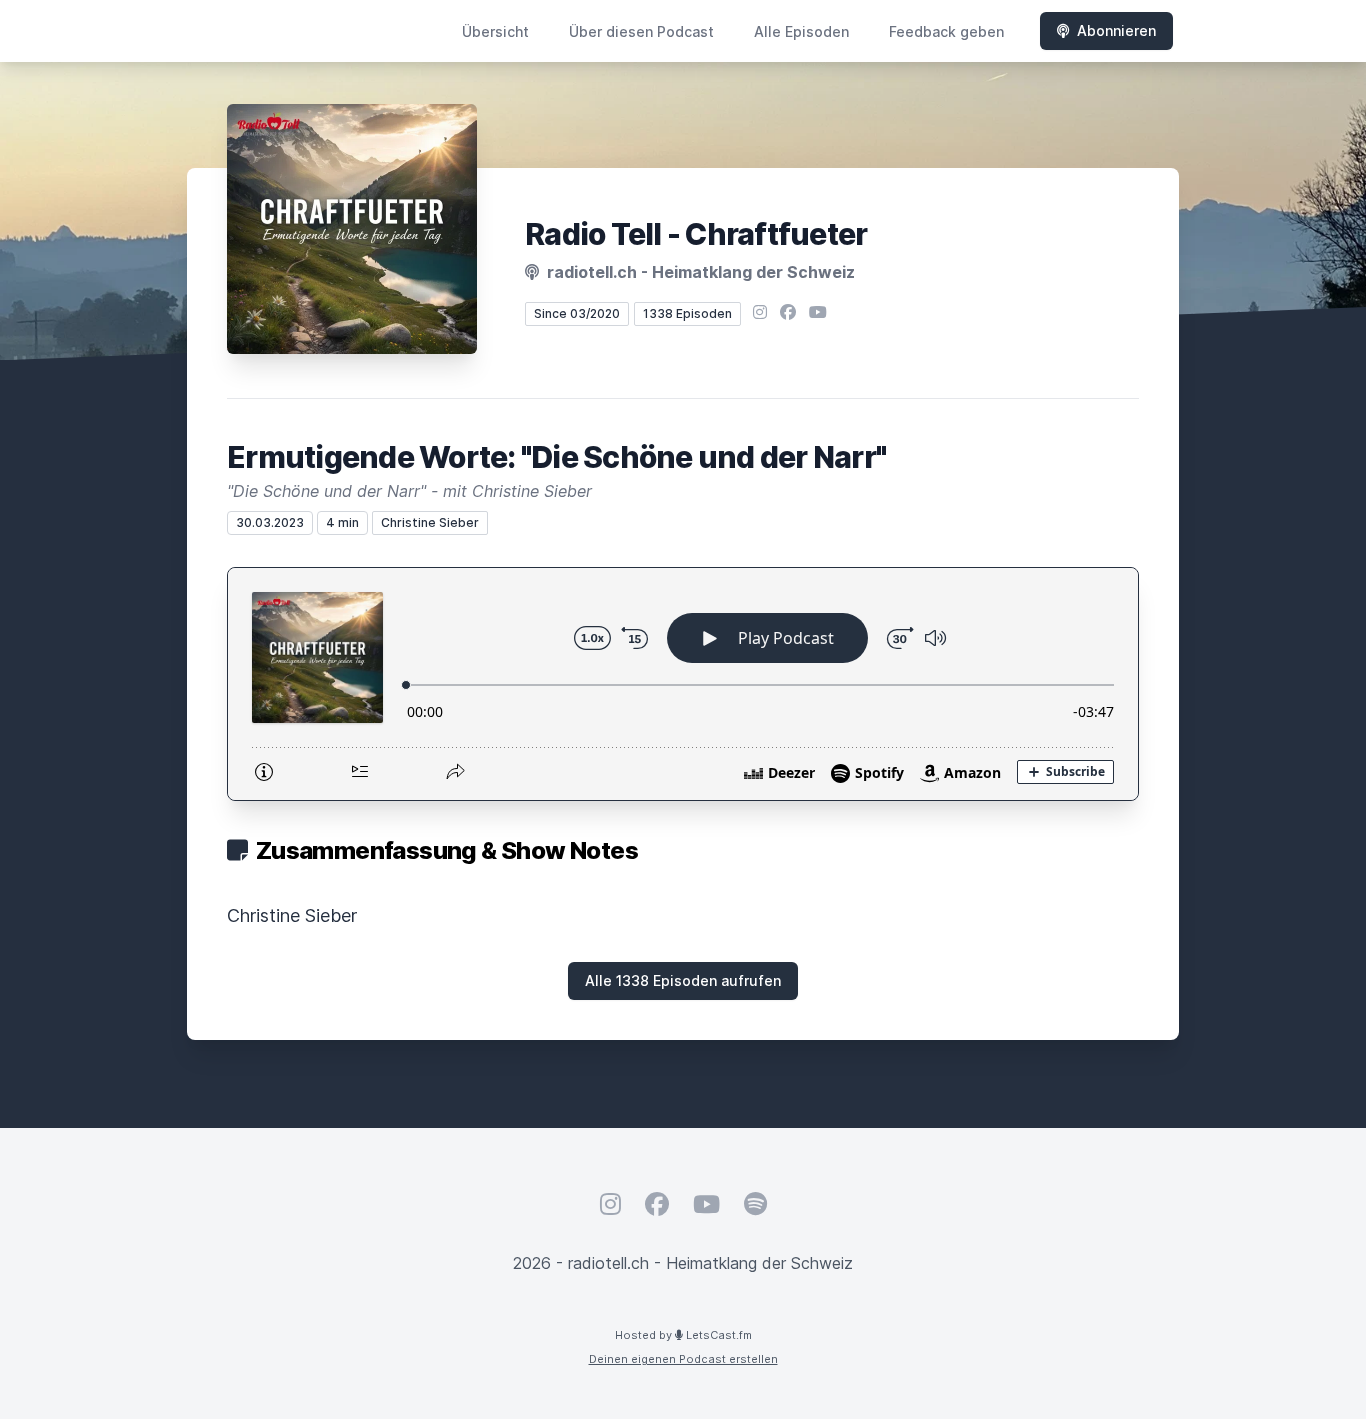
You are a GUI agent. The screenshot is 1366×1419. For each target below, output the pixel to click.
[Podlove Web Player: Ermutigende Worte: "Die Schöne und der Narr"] (683, 684)
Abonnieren (1116, 30)
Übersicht (495, 31)
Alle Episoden (801, 31)
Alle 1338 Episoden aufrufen (683, 980)
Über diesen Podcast (641, 31)
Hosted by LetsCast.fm (683, 1335)
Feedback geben (946, 31)
